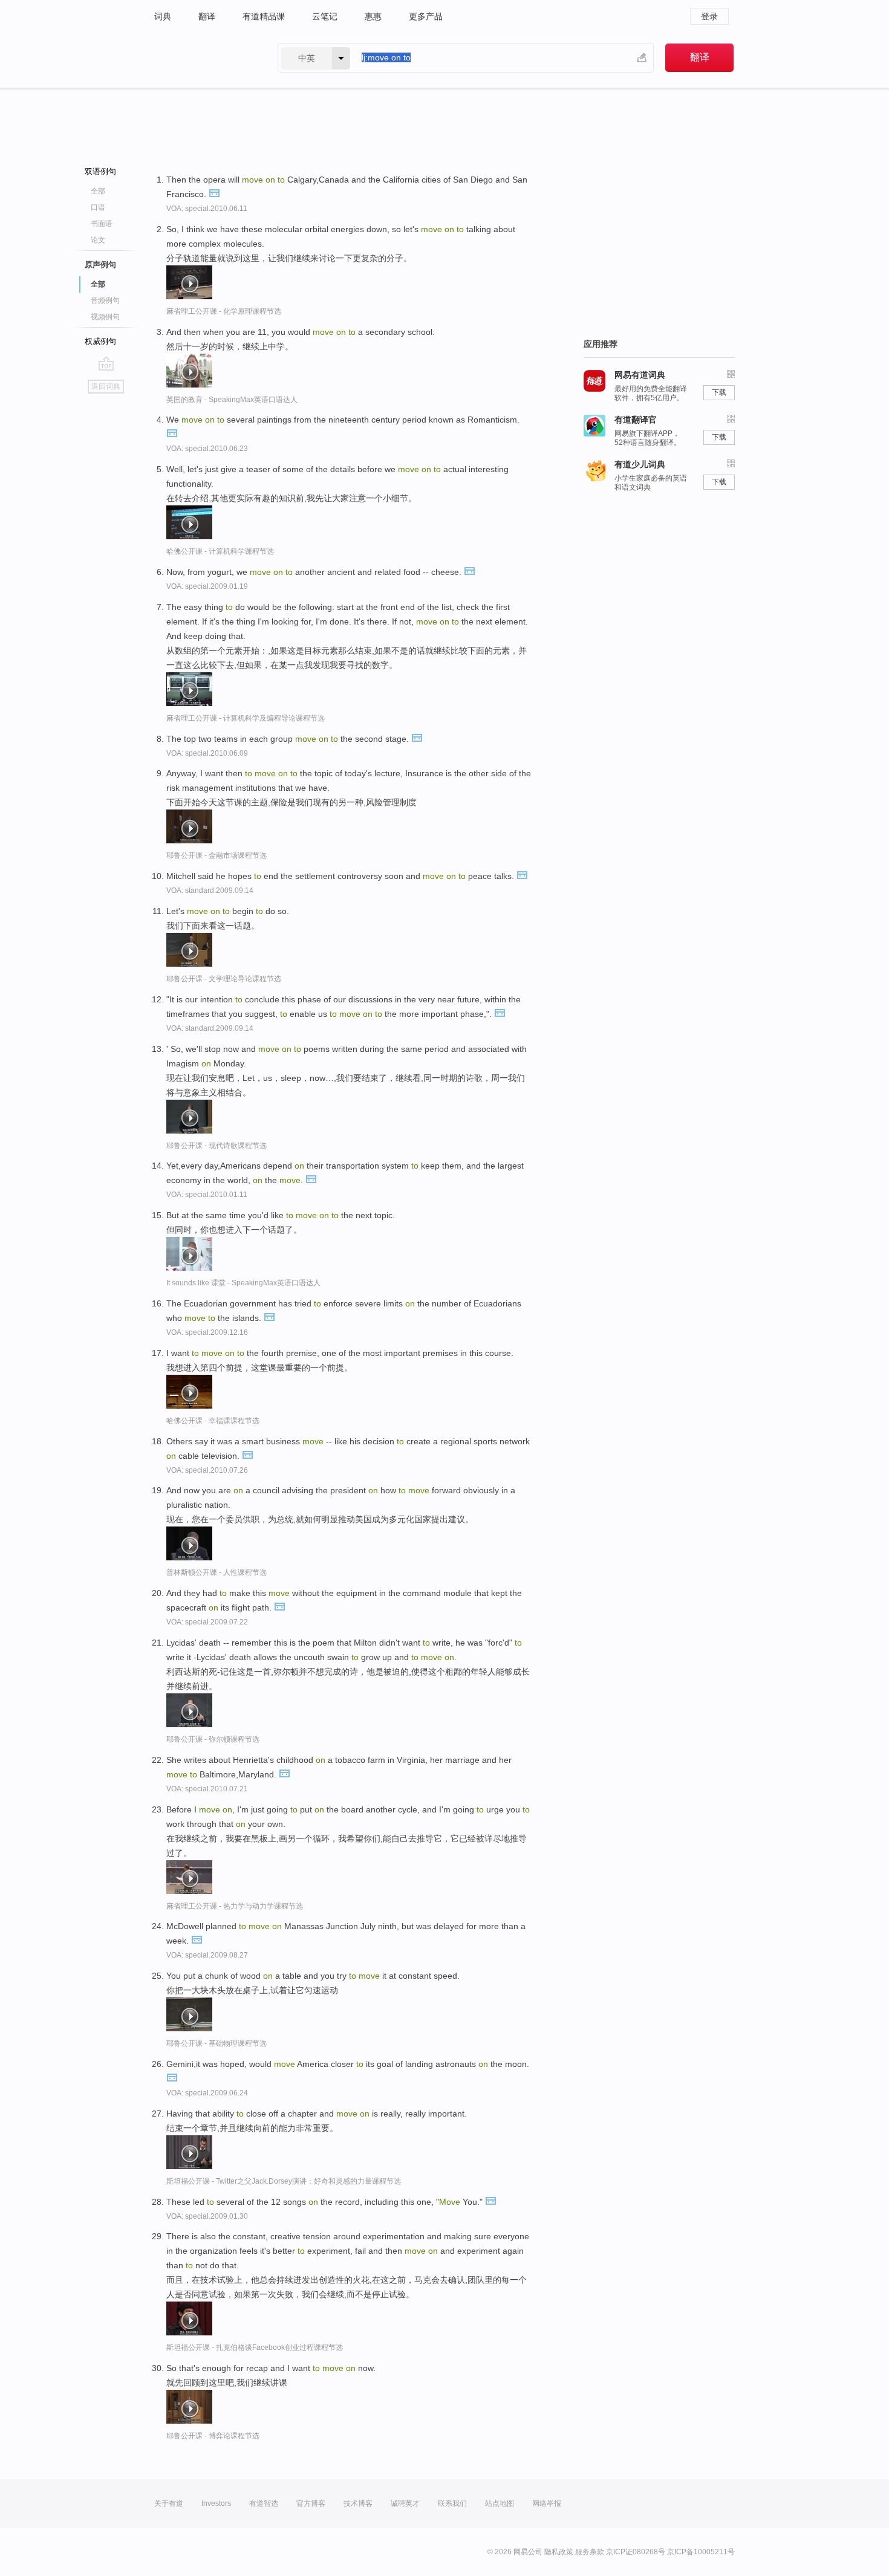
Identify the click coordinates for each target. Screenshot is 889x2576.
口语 (98, 207)
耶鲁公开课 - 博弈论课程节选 (213, 2436)
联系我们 (452, 2503)
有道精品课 (264, 16)
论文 (98, 240)
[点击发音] (214, 192)
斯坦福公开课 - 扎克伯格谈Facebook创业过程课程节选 (255, 2347)
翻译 (207, 16)
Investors (216, 2503)
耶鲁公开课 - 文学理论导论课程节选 (224, 979)
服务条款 (590, 2552)
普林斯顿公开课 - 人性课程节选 (217, 1572)
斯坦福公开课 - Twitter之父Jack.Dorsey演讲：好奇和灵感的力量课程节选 (284, 2181)
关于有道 (169, 2503)
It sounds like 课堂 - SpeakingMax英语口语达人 (243, 1283)
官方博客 (311, 2503)
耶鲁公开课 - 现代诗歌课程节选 (217, 1146)
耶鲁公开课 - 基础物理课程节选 (217, 2043)
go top (106, 363)
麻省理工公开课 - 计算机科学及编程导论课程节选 (246, 718)
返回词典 (106, 386)
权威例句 (100, 341)
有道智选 (264, 2503)
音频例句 (105, 300)
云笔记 (325, 16)
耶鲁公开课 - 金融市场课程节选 (217, 855)
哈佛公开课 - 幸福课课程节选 (213, 1421)
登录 (709, 16)
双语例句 (100, 171)
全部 (98, 191)
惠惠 (373, 16)
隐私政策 (559, 2552)
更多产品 (426, 16)
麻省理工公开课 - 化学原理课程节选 (224, 311)
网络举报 (547, 2503)
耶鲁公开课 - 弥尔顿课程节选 (213, 1739)
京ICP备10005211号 (701, 2552)
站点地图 (500, 2503)
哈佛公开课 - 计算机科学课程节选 (220, 551)
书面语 (102, 224)
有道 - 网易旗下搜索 (204, 58)
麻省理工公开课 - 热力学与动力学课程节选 (235, 1906)
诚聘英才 (405, 2503)
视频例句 (105, 317)
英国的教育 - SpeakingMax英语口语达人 (232, 400)
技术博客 (358, 2503)
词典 (163, 16)
